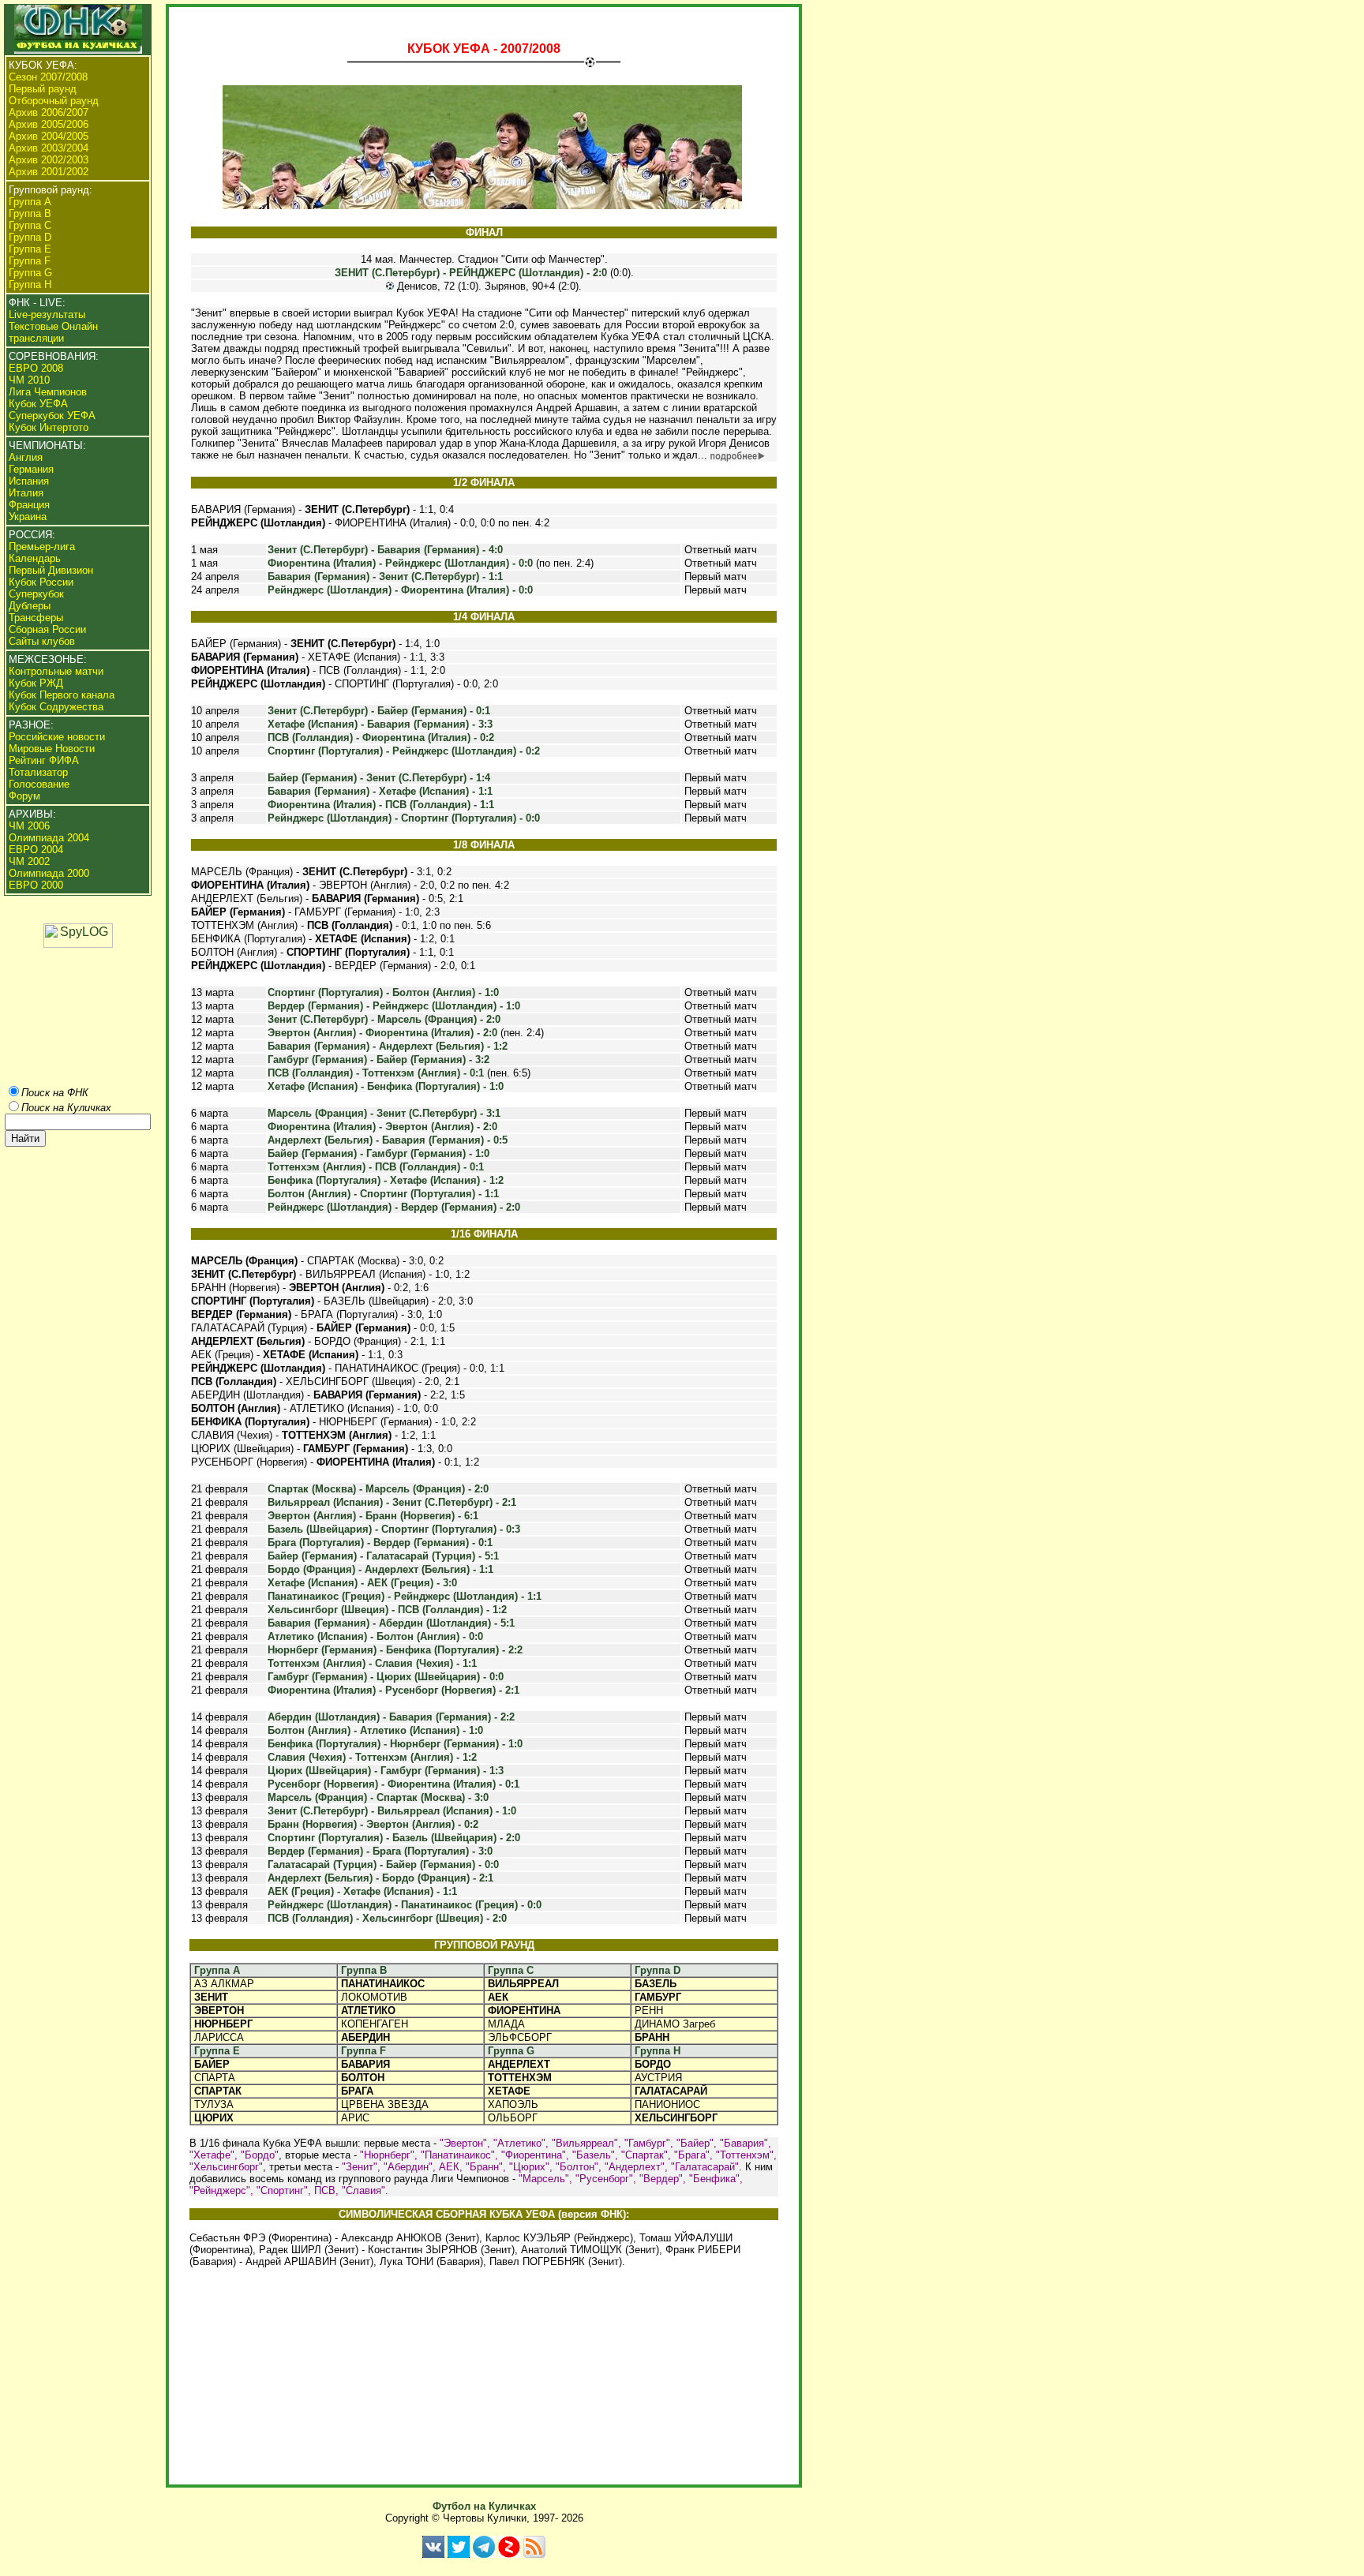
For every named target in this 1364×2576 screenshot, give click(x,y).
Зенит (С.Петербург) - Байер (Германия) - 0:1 (379, 711)
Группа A (217, 1970)
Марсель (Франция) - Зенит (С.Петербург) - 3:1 (384, 1113)
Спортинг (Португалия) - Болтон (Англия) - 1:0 (383, 992)
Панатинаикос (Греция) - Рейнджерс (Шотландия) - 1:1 (405, 1596)
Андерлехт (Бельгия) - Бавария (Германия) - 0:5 (388, 1140)
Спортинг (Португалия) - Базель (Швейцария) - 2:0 (394, 1838)
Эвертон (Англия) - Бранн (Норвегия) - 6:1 (373, 1516)
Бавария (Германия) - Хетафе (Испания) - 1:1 (380, 791)
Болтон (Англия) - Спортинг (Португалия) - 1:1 (383, 1194)
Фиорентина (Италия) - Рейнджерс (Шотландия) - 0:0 (400, 563)
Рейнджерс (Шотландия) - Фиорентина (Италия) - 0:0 (400, 590)
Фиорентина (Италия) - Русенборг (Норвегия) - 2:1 (393, 1690)
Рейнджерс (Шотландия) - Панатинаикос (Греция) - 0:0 (405, 1905)
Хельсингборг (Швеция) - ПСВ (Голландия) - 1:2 (387, 1610)
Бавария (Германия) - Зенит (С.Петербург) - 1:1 (385, 577)
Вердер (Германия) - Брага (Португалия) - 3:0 (380, 1851)
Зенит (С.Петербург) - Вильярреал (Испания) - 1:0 (392, 1811)
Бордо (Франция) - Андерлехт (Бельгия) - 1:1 (380, 1569)
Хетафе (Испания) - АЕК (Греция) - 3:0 (362, 1583)
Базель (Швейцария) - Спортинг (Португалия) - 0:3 (394, 1529)
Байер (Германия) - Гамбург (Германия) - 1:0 (378, 1153)
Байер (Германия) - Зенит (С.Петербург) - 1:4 (379, 778)
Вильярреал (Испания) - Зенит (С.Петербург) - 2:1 (392, 1502)
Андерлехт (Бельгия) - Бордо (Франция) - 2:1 (380, 1878)
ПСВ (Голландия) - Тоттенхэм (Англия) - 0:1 (376, 1073)
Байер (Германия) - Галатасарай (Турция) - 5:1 (383, 1556)
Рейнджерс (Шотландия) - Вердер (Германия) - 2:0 (394, 1207)
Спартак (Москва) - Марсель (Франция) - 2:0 (378, 1489)
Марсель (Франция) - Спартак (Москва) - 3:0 (378, 1797)
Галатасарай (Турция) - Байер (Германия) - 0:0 (383, 1865)
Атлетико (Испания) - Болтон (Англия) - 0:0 (375, 1636)
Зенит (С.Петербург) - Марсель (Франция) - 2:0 (384, 1019)
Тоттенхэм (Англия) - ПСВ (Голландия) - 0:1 (376, 1167)
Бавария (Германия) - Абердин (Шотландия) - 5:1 (391, 1623)
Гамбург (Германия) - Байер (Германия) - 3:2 (378, 1060)
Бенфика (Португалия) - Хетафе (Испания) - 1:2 (386, 1180)
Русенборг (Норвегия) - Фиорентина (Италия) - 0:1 (393, 1784)
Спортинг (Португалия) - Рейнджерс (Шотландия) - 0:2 (404, 751)
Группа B (364, 1970)
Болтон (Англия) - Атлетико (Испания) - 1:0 (375, 1730)
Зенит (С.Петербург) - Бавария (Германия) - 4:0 (385, 550)
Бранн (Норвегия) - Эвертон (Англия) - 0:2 (373, 1824)
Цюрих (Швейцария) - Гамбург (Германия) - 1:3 (386, 1771)
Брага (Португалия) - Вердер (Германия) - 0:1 (380, 1543)
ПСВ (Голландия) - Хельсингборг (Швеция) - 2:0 (387, 1918)
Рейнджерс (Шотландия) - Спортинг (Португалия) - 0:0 (404, 818)
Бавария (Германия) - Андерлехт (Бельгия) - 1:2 (388, 1046)
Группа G (511, 2051)
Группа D (658, 1970)
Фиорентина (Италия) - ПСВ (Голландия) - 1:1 (381, 805)
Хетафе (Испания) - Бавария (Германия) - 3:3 (380, 724)
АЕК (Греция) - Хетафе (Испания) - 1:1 (362, 1891)
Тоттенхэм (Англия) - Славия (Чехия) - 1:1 (372, 1663)
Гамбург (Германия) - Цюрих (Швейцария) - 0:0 (386, 1677)
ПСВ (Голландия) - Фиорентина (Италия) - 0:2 (381, 738)
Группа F (363, 2051)
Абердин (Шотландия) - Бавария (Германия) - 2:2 (391, 1717)
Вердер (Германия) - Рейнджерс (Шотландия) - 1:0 (394, 1006)
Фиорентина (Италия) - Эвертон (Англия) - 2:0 (382, 1127)
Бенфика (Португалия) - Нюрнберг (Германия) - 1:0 (395, 1744)
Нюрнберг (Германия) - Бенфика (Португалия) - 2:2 (395, 1650)
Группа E (217, 2051)
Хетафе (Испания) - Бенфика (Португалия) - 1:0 (386, 1086)
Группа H (658, 2051)
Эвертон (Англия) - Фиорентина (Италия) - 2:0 (382, 1033)
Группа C (511, 1970)
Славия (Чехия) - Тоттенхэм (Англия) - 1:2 (372, 1757)
